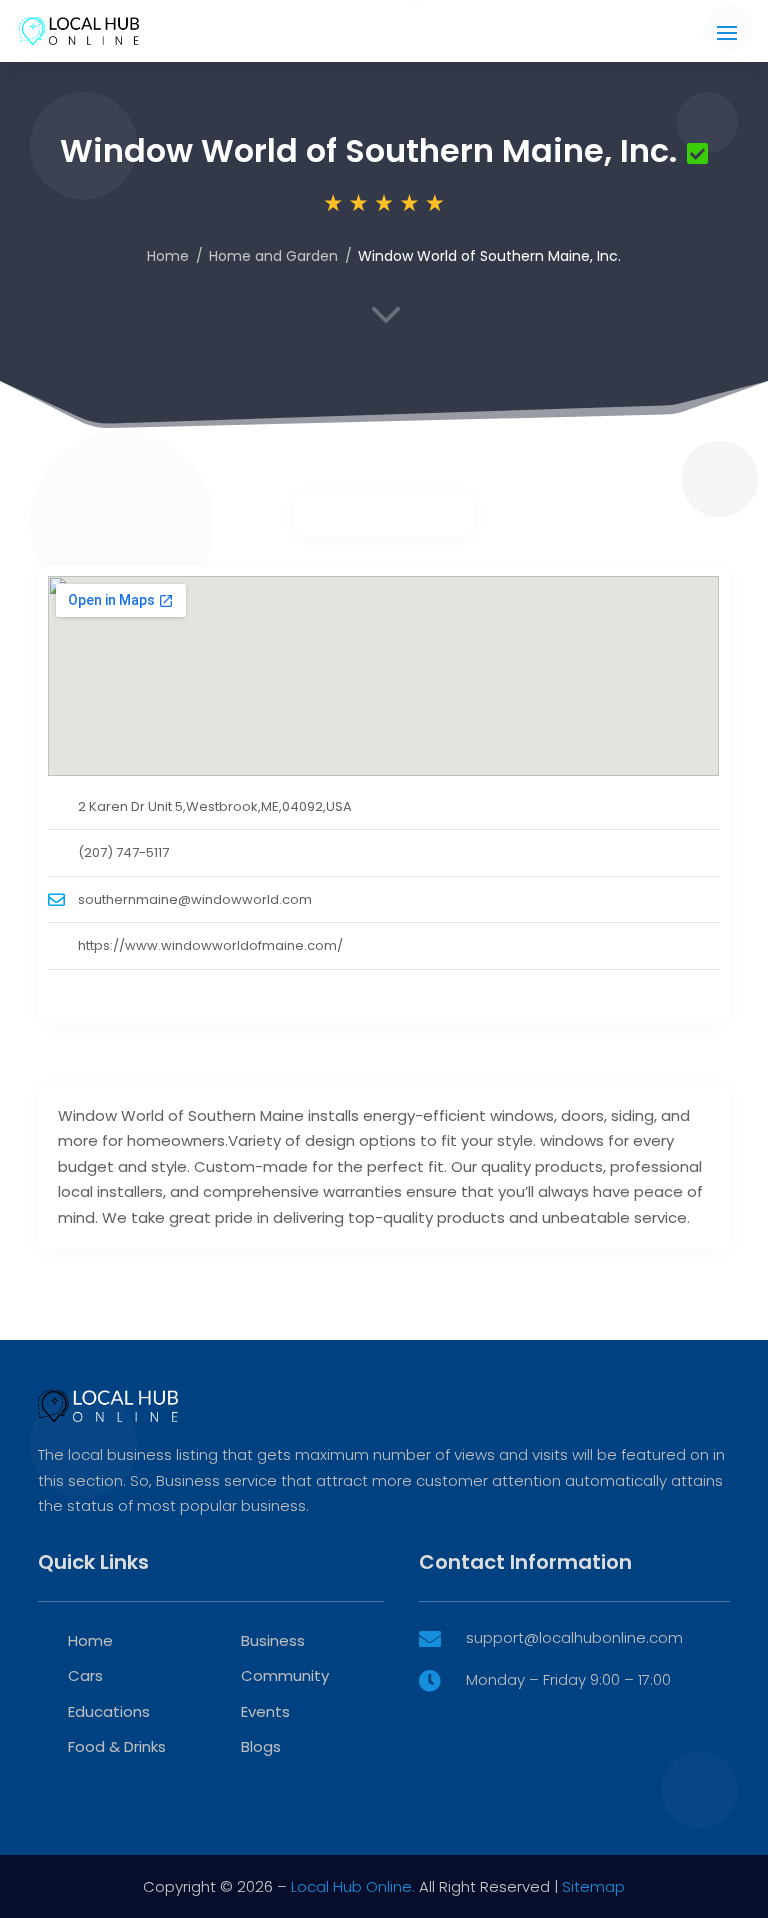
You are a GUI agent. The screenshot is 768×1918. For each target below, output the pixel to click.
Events (265, 1711)
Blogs (261, 1746)
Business (273, 1640)
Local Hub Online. (353, 1886)
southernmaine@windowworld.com (195, 899)
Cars (85, 1675)
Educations (109, 1711)
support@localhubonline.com (574, 1637)
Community (285, 1675)
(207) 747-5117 (123, 852)
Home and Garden (273, 256)
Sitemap (593, 1886)
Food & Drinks (117, 1746)
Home (168, 256)
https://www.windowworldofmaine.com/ (210, 945)
